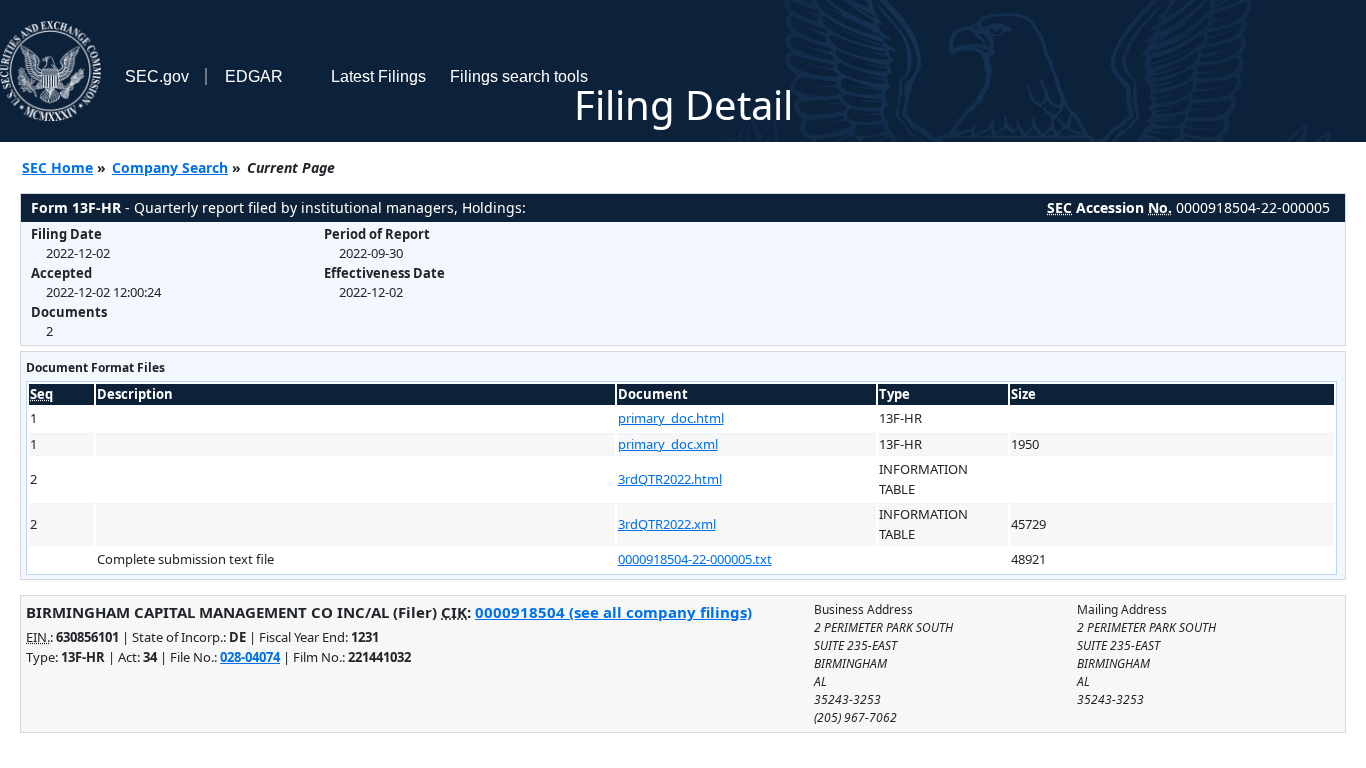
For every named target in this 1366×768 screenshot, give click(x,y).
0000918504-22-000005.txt (695, 559)
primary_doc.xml (668, 444)
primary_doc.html (671, 418)
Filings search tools (519, 76)
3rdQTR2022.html (670, 479)
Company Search (170, 167)
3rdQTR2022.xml (667, 524)
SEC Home (57, 167)
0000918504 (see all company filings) (613, 612)
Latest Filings (378, 76)
